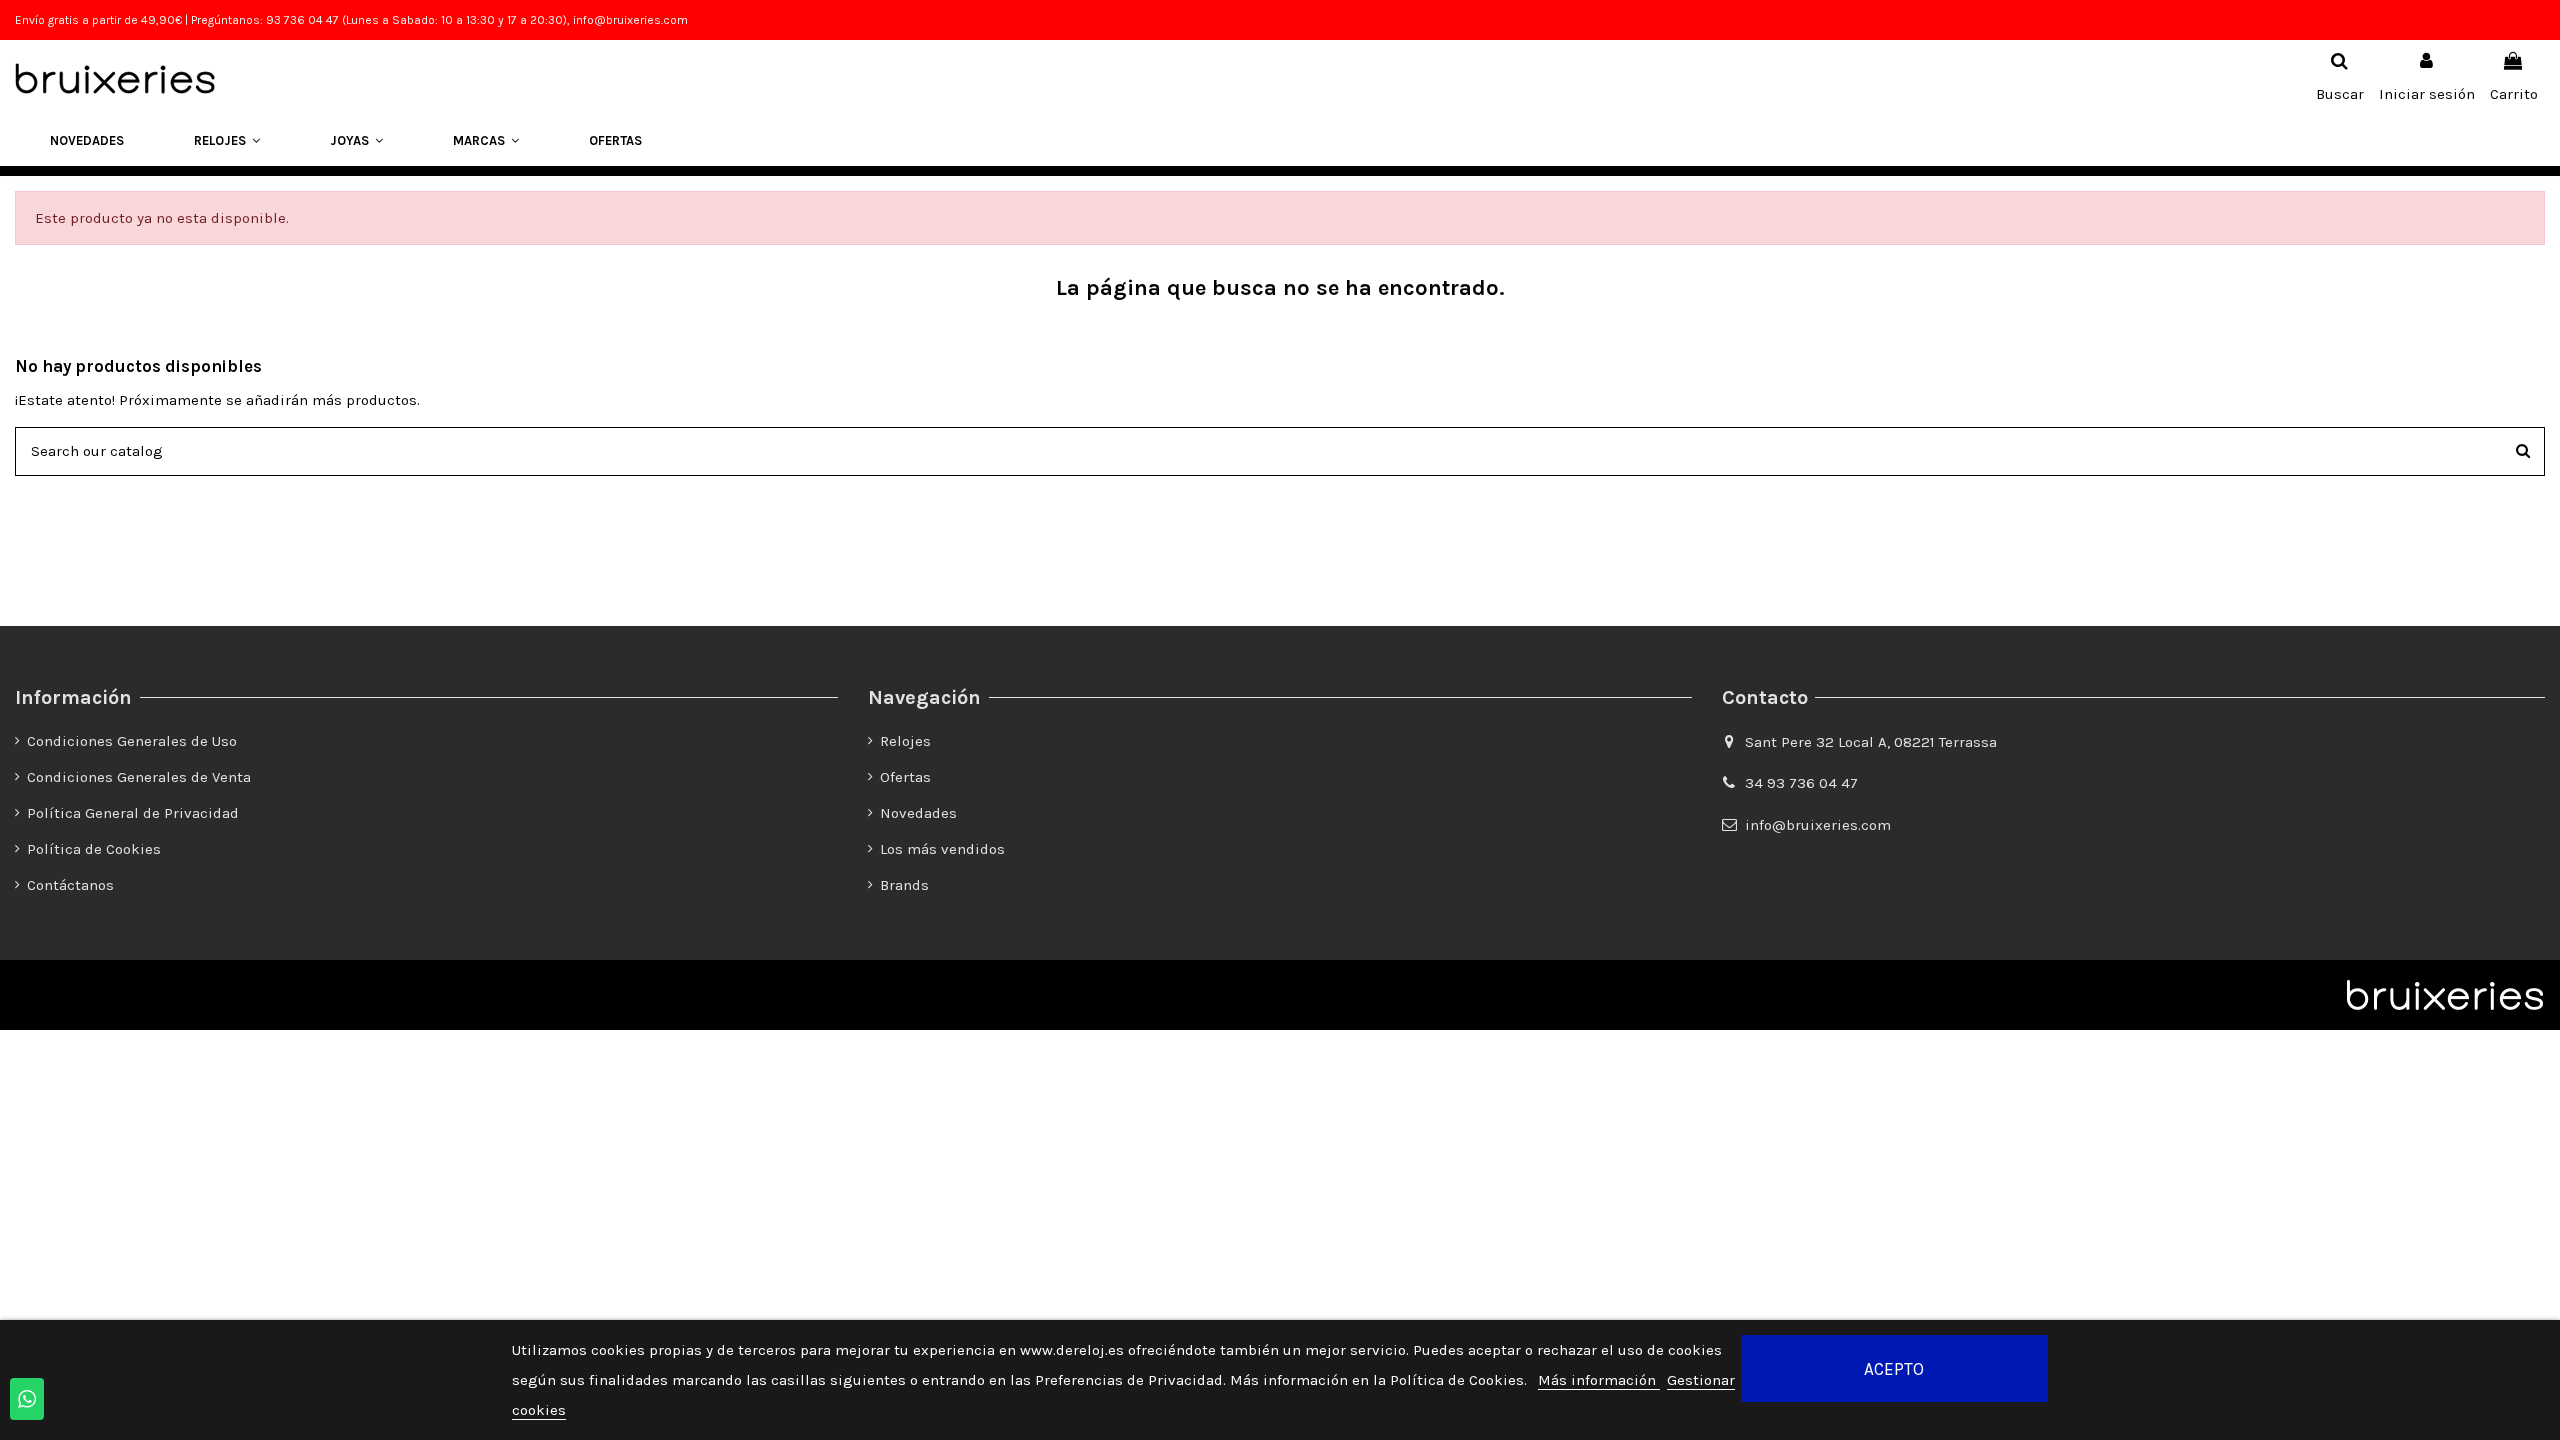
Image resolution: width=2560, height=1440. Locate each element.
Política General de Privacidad (133, 813)
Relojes (905, 741)
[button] (227, 141)
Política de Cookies (94, 849)
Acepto (1894, 1369)
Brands (904, 885)
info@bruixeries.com (1818, 825)
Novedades (918, 813)
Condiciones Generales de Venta (139, 777)
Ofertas (905, 777)
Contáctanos (70, 885)
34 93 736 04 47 (1801, 783)
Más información (1599, 1380)
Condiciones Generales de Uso (132, 741)
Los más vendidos (942, 849)
